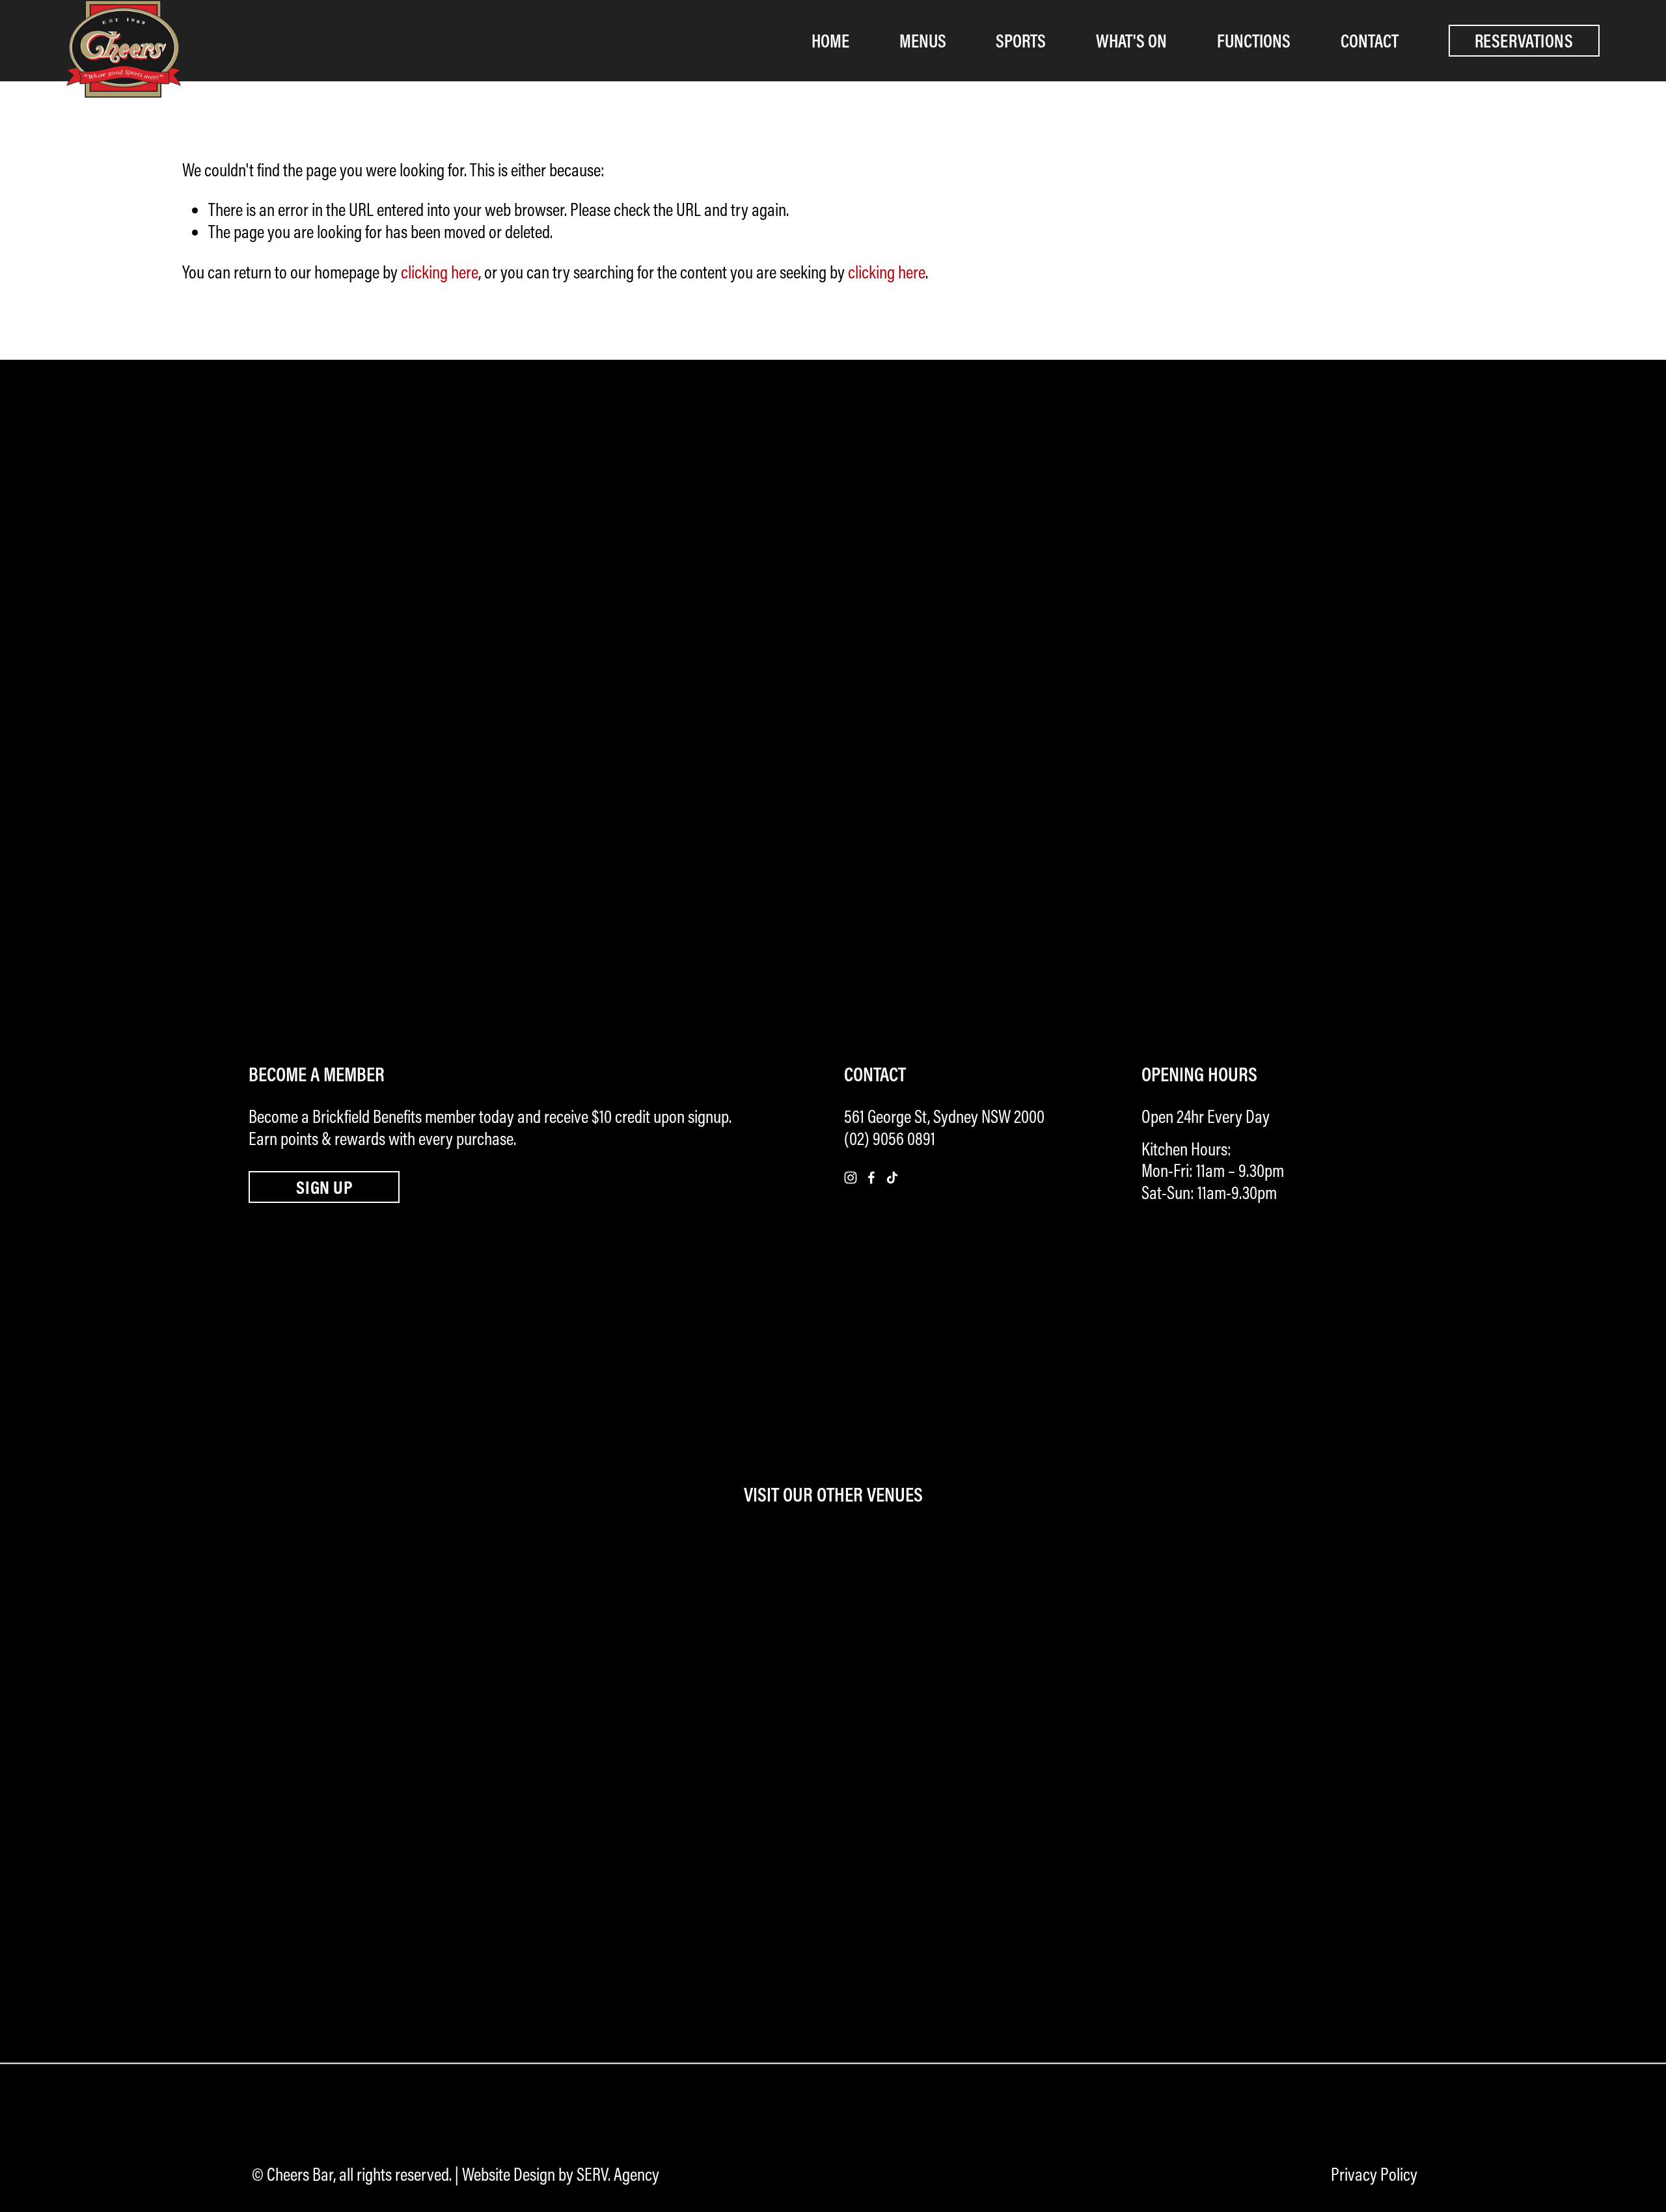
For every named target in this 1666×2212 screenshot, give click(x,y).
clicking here (440, 272)
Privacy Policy (1374, 2174)
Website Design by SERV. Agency (561, 2174)
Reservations (1524, 41)
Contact (1370, 41)
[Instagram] (851, 1178)
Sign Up (324, 1187)
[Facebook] (871, 1178)
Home (830, 41)
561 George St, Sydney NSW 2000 (944, 1116)
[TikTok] (892, 1178)
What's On (1131, 41)
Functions (1254, 41)
